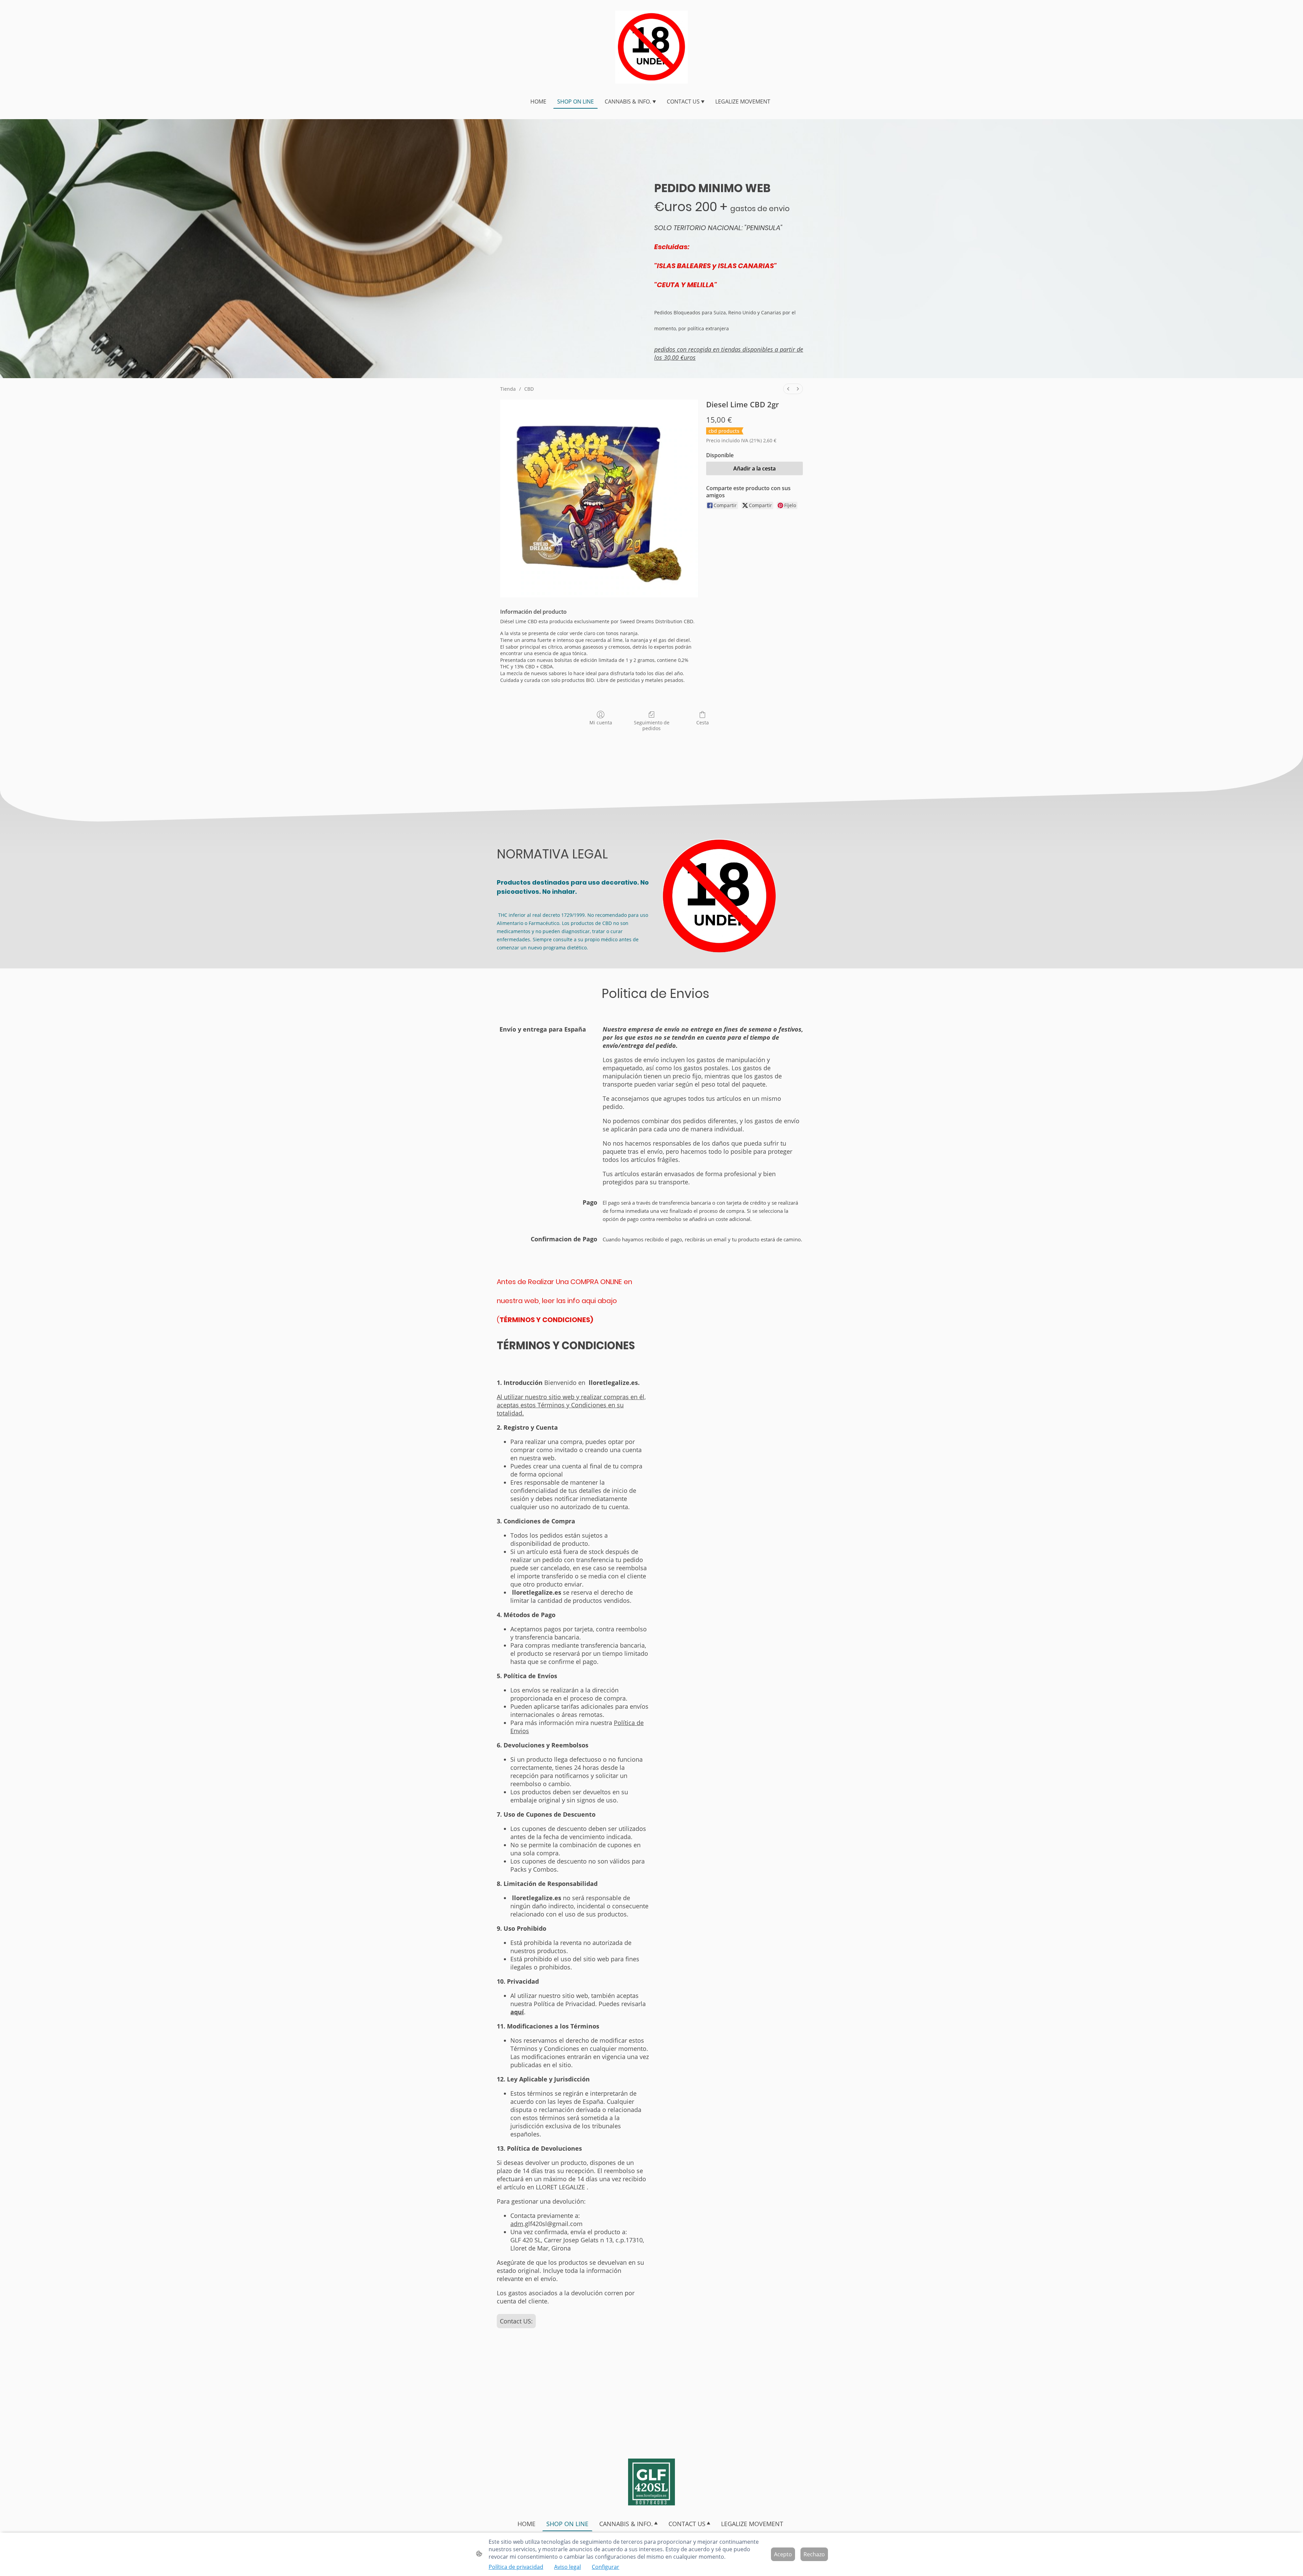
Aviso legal (568, 2567)
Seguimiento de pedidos (652, 725)
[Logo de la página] (652, 47)
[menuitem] (788, 389)
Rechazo (814, 2554)
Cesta (703, 722)
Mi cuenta (601, 722)
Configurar (606, 2567)
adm (517, 2224)
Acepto (783, 2554)
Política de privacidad (516, 2567)
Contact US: (516, 2321)
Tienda (508, 389)
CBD (529, 389)
